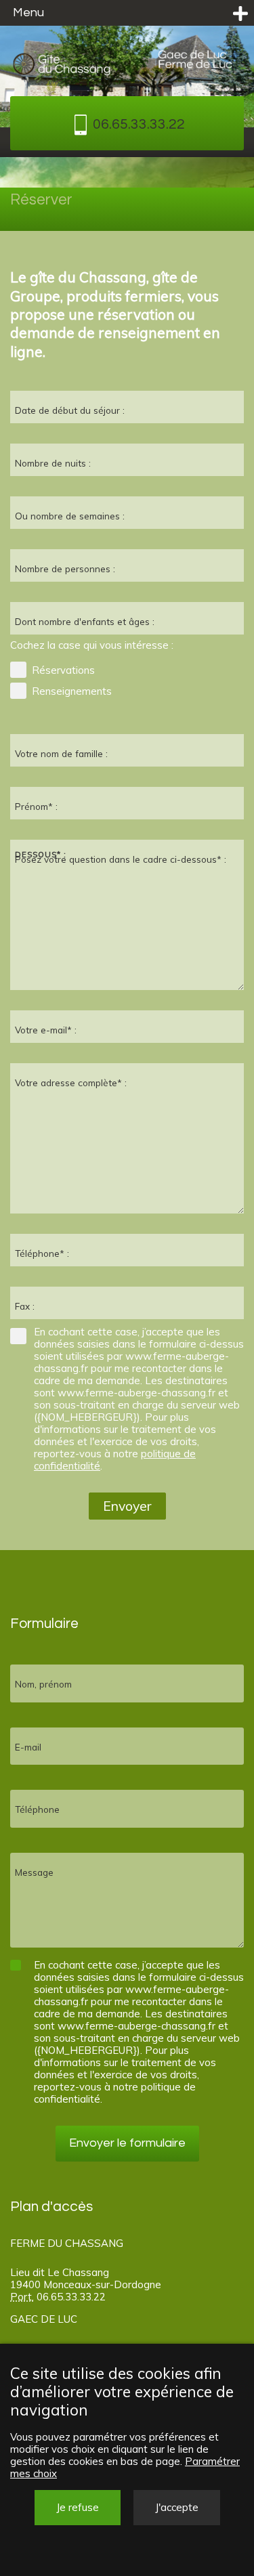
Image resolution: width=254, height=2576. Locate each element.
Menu (28, 13)
